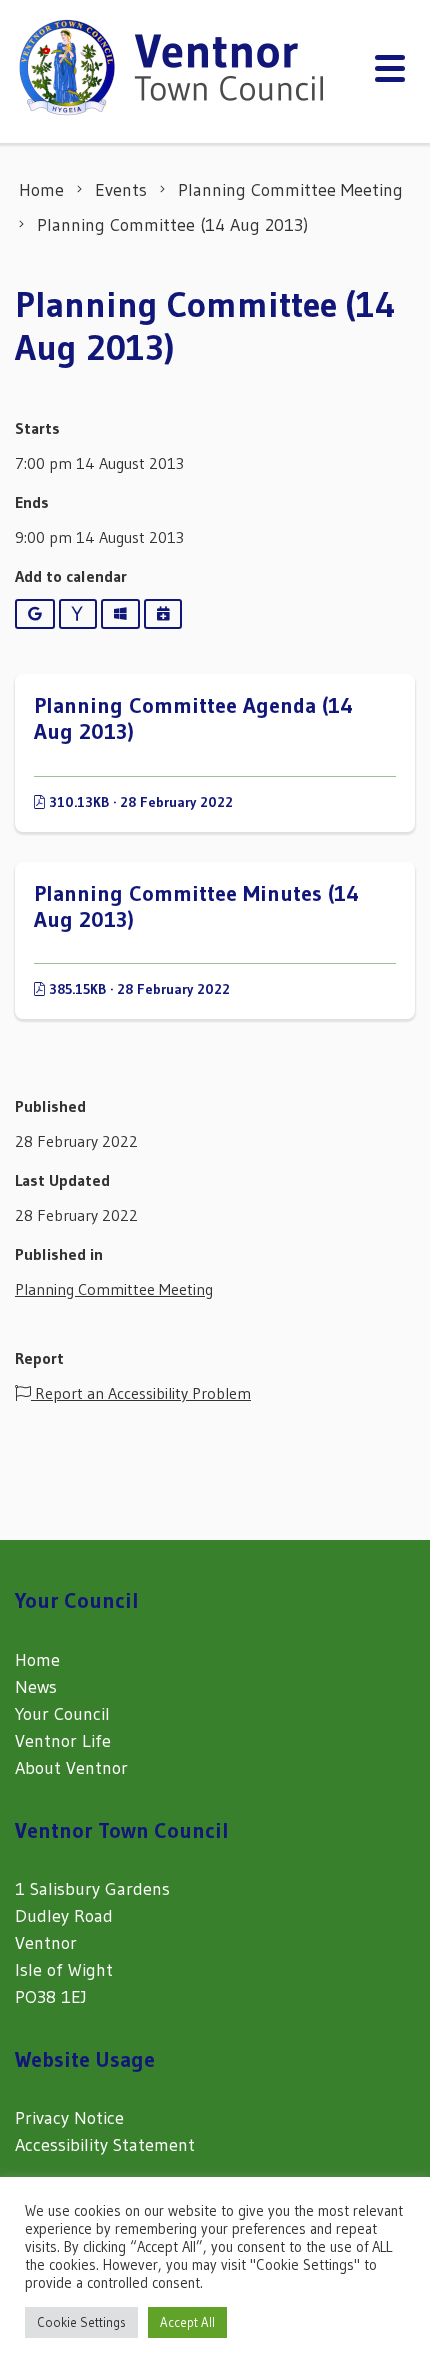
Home (37, 1660)
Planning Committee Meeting (114, 1289)
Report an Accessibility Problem (141, 1393)
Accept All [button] (187, 2322)
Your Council (62, 1714)
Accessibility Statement (105, 2145)
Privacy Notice (69, 2118)
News (36, 1687)
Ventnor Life (63, 1741)
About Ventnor (71, 1768)
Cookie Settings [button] (81, 2322)
